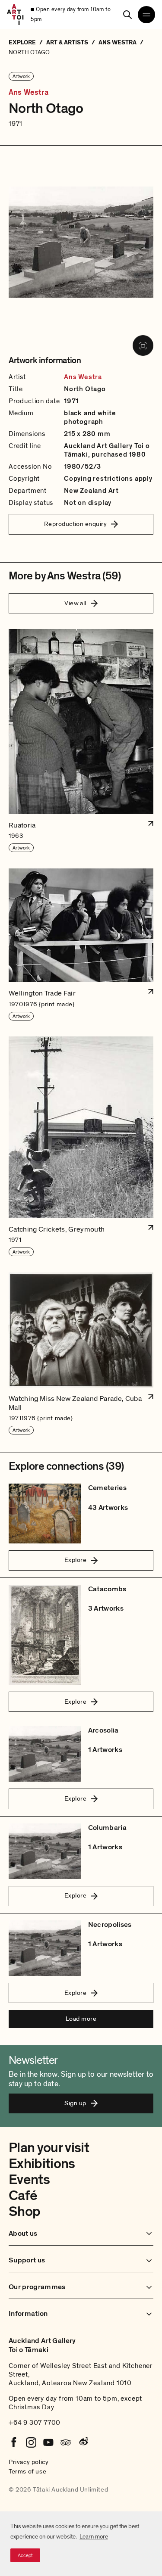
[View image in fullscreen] (143, 345)
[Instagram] (31, 2442)
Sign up (75, 2103)
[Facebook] (14, 2442)
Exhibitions (42, 2164)
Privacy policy (29, 2462)
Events (29, 2180)
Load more (81, 2019)
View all (75, 603)
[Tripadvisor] (66, 2442)
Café (23, 2196)
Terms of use (27, 2471)
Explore (75, 1560)
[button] (81, 741)
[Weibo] (83, 2442)
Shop (24, 2212)
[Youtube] (48, 2442)
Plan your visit (49, 2148)
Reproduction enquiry (75, 524)
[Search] (127, 15)
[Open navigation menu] (146, 15)
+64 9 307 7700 (35, 2423)
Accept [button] (25, 2555)
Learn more (94, 2537)
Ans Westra (29, 93)
